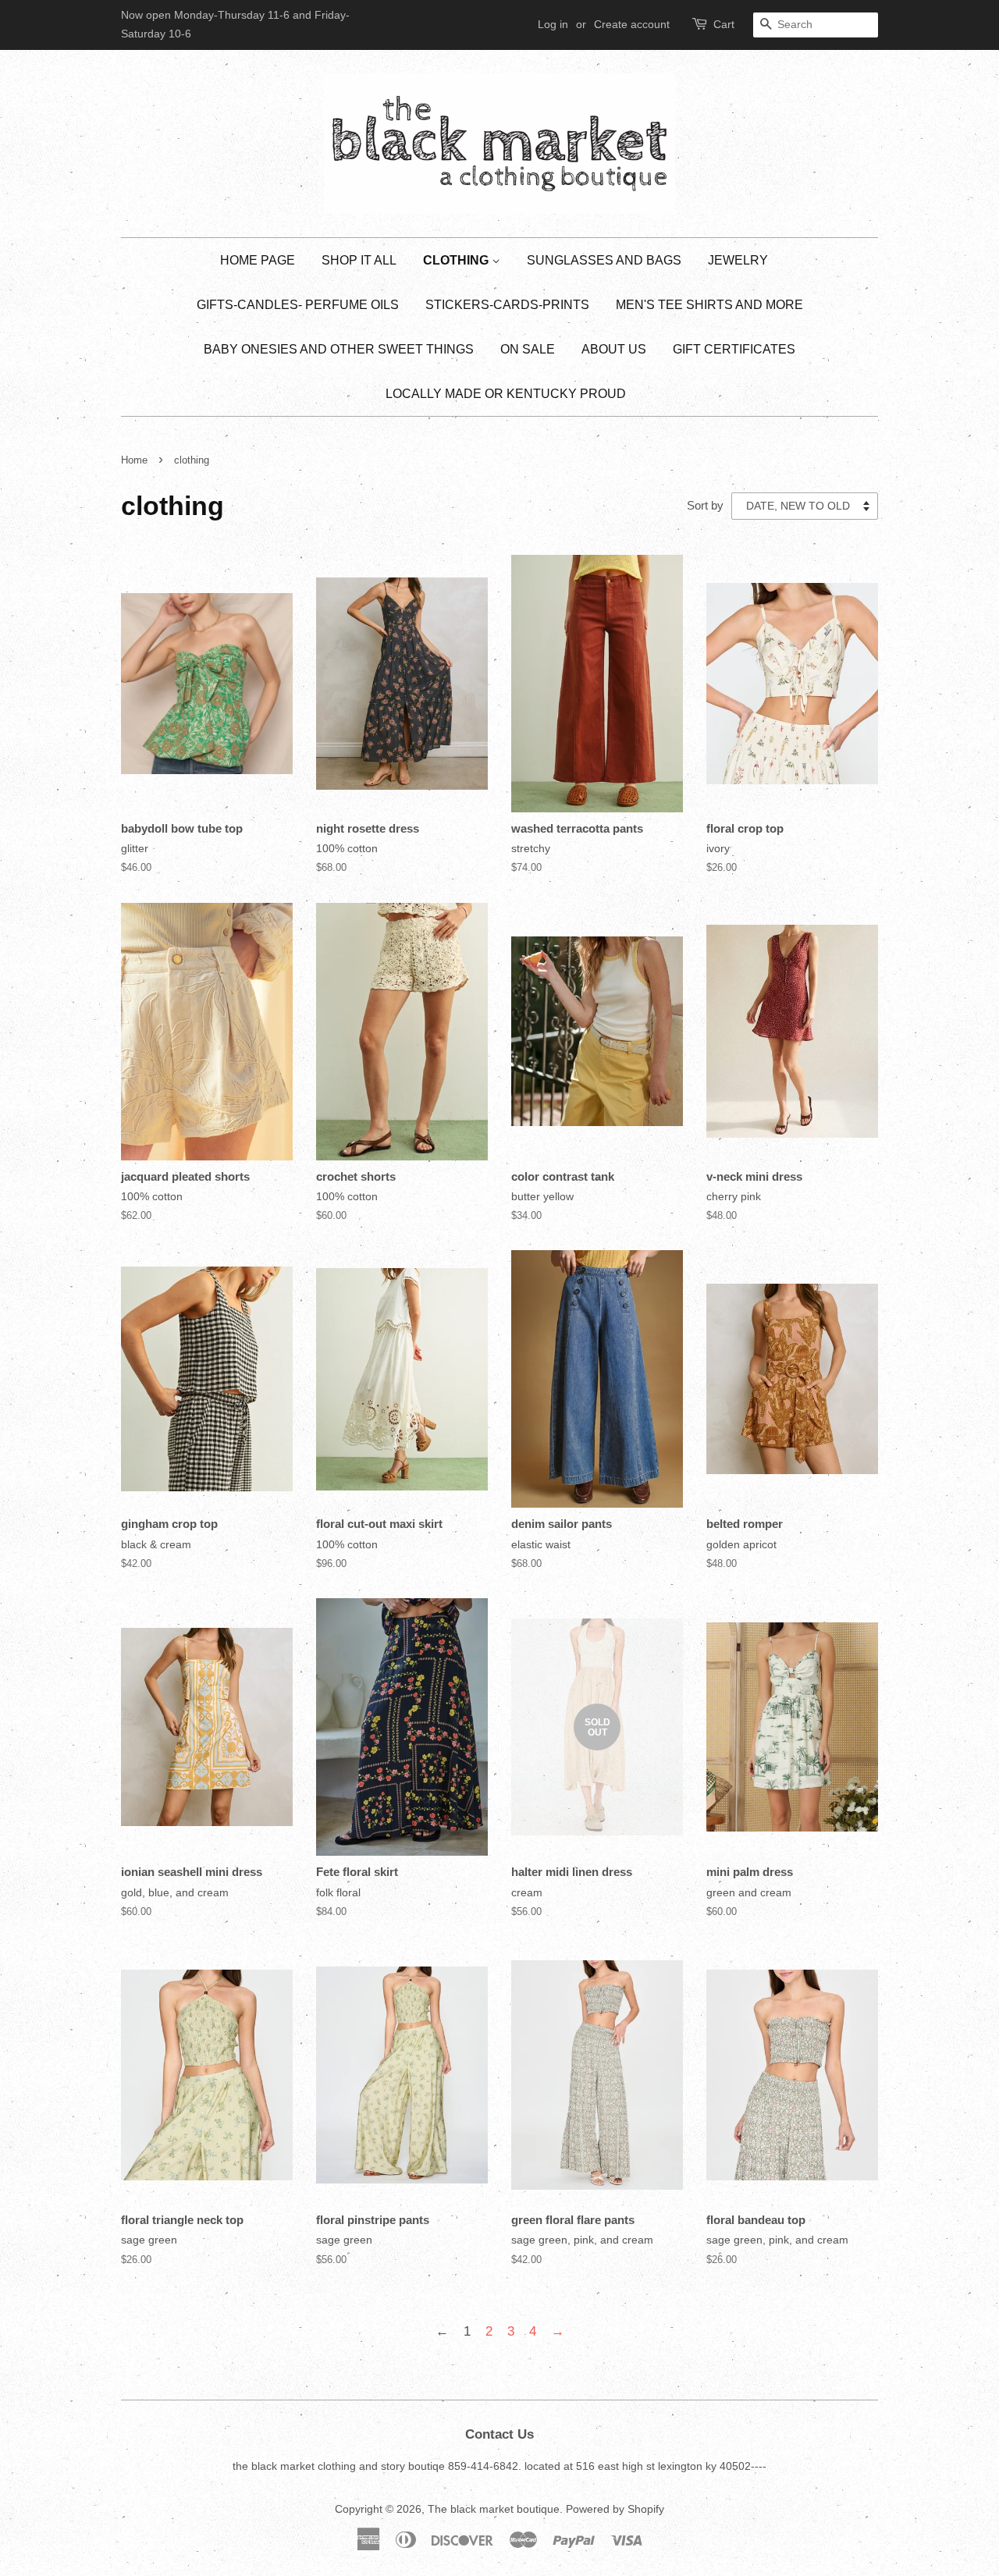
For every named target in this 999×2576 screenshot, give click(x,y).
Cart (724, 24)
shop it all (359, 260)
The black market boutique (494, 2509)
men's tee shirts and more (709, 305)
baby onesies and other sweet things (339, 349)
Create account (632, 24)
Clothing (457, 260)
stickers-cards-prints (507, 305)
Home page (258, 260)
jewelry (738, 260)
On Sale (528, 349)
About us (614, 349)
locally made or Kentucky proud (506, 394)
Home (134, 460)
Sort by (705, 505)
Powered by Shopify (615, 2509)
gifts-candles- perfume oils (298, 305)
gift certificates (734, 349)
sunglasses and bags (604, 260)
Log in (553, 24)
